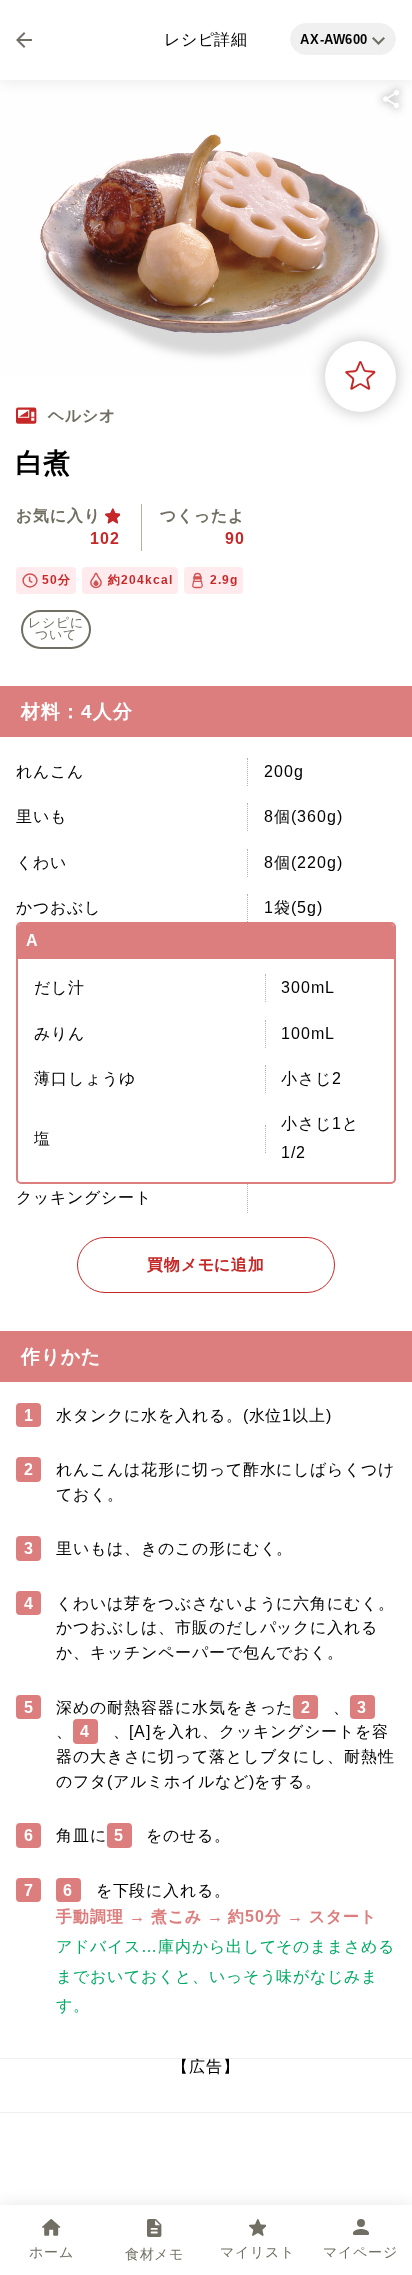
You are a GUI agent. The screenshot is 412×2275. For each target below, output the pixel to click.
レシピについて (56, 629)
